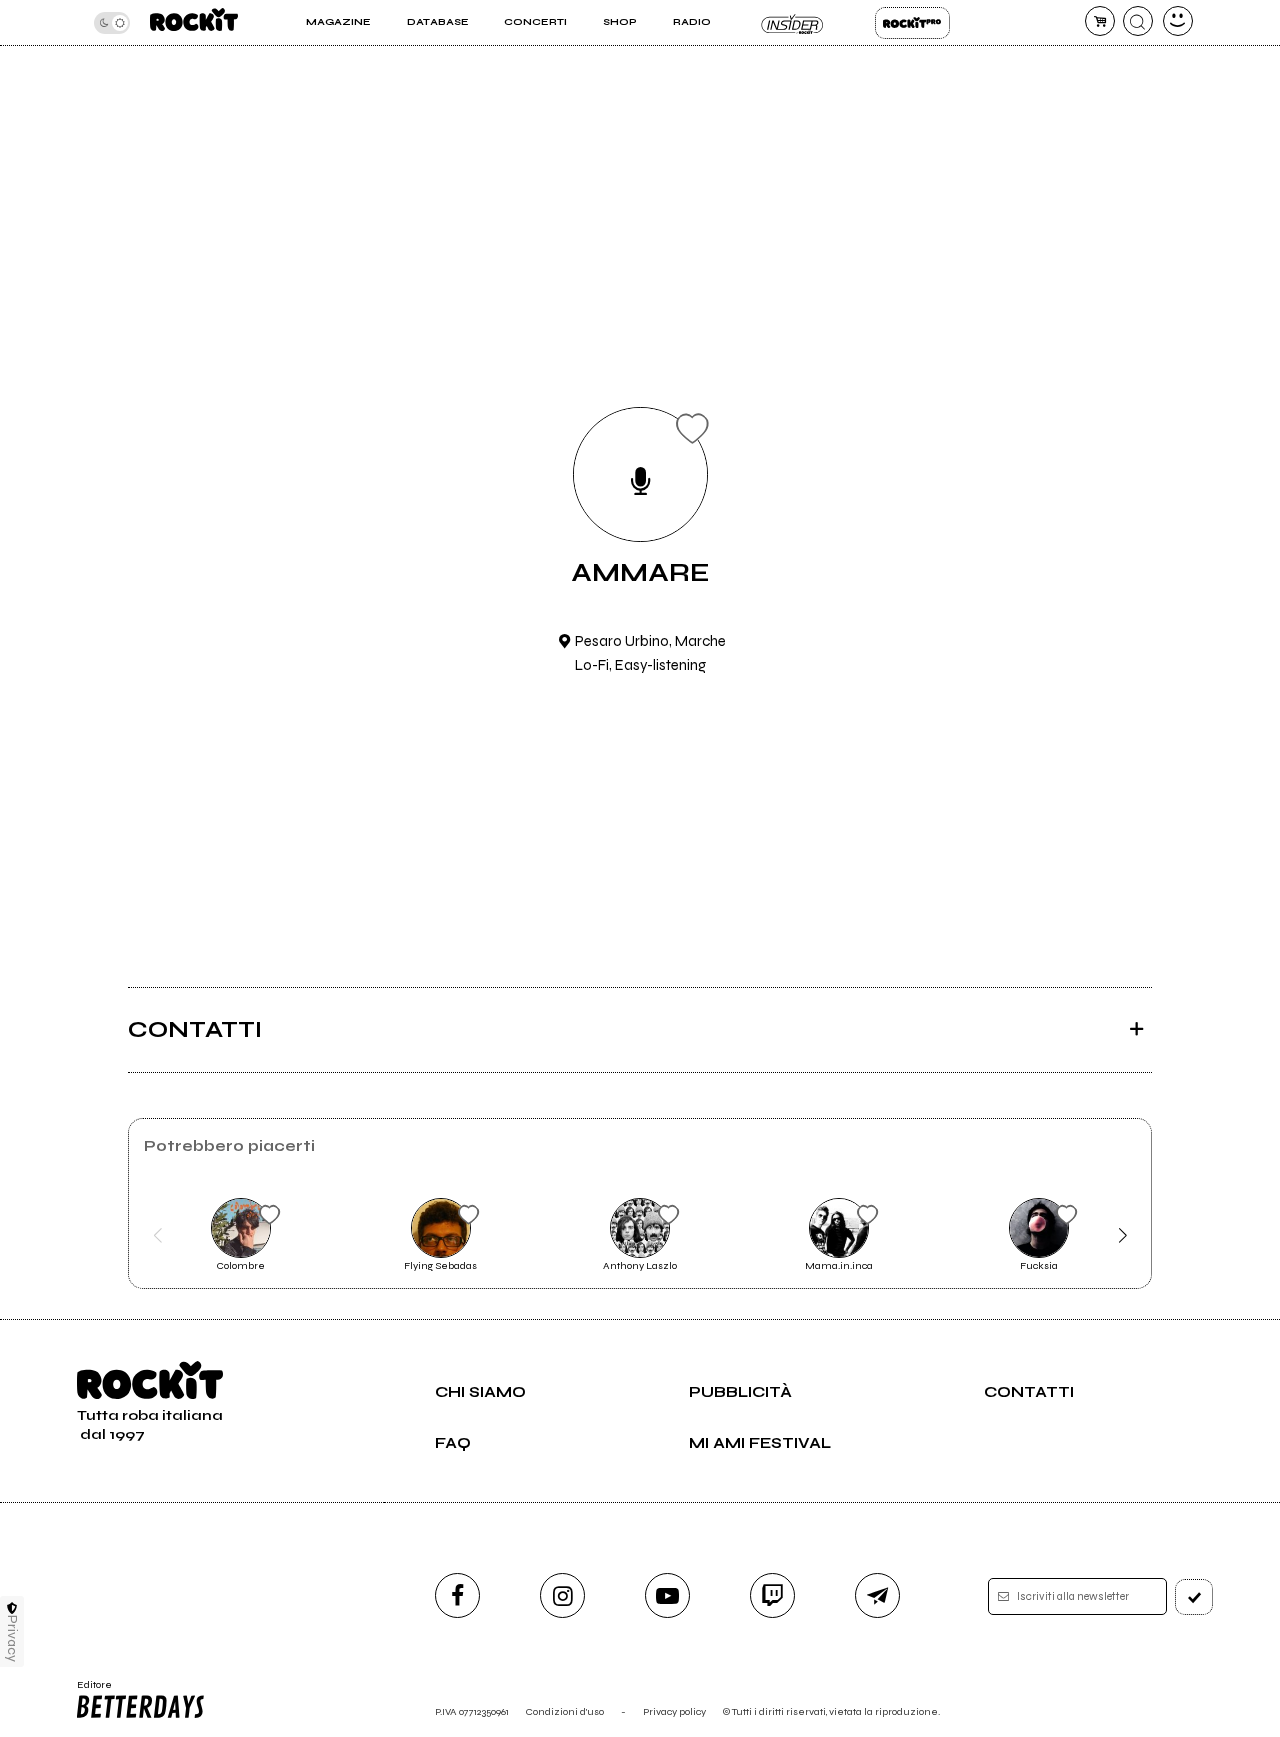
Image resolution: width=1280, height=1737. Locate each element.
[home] (194, 22)
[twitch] (772, 1595)
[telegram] (877, 1595)
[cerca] (1138, 21)
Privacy (12, 1638)
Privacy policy (674, 1711)
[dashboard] (1178, 21)
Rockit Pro (912, 23)
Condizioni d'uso (565, 1711)
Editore (88, 1691)
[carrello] (1100, 21)
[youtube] (667, 1595)
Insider (792, 23)
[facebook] (457, 1595)
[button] (157, 1236)
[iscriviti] (1194, 1597)
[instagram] (562, 1595)
